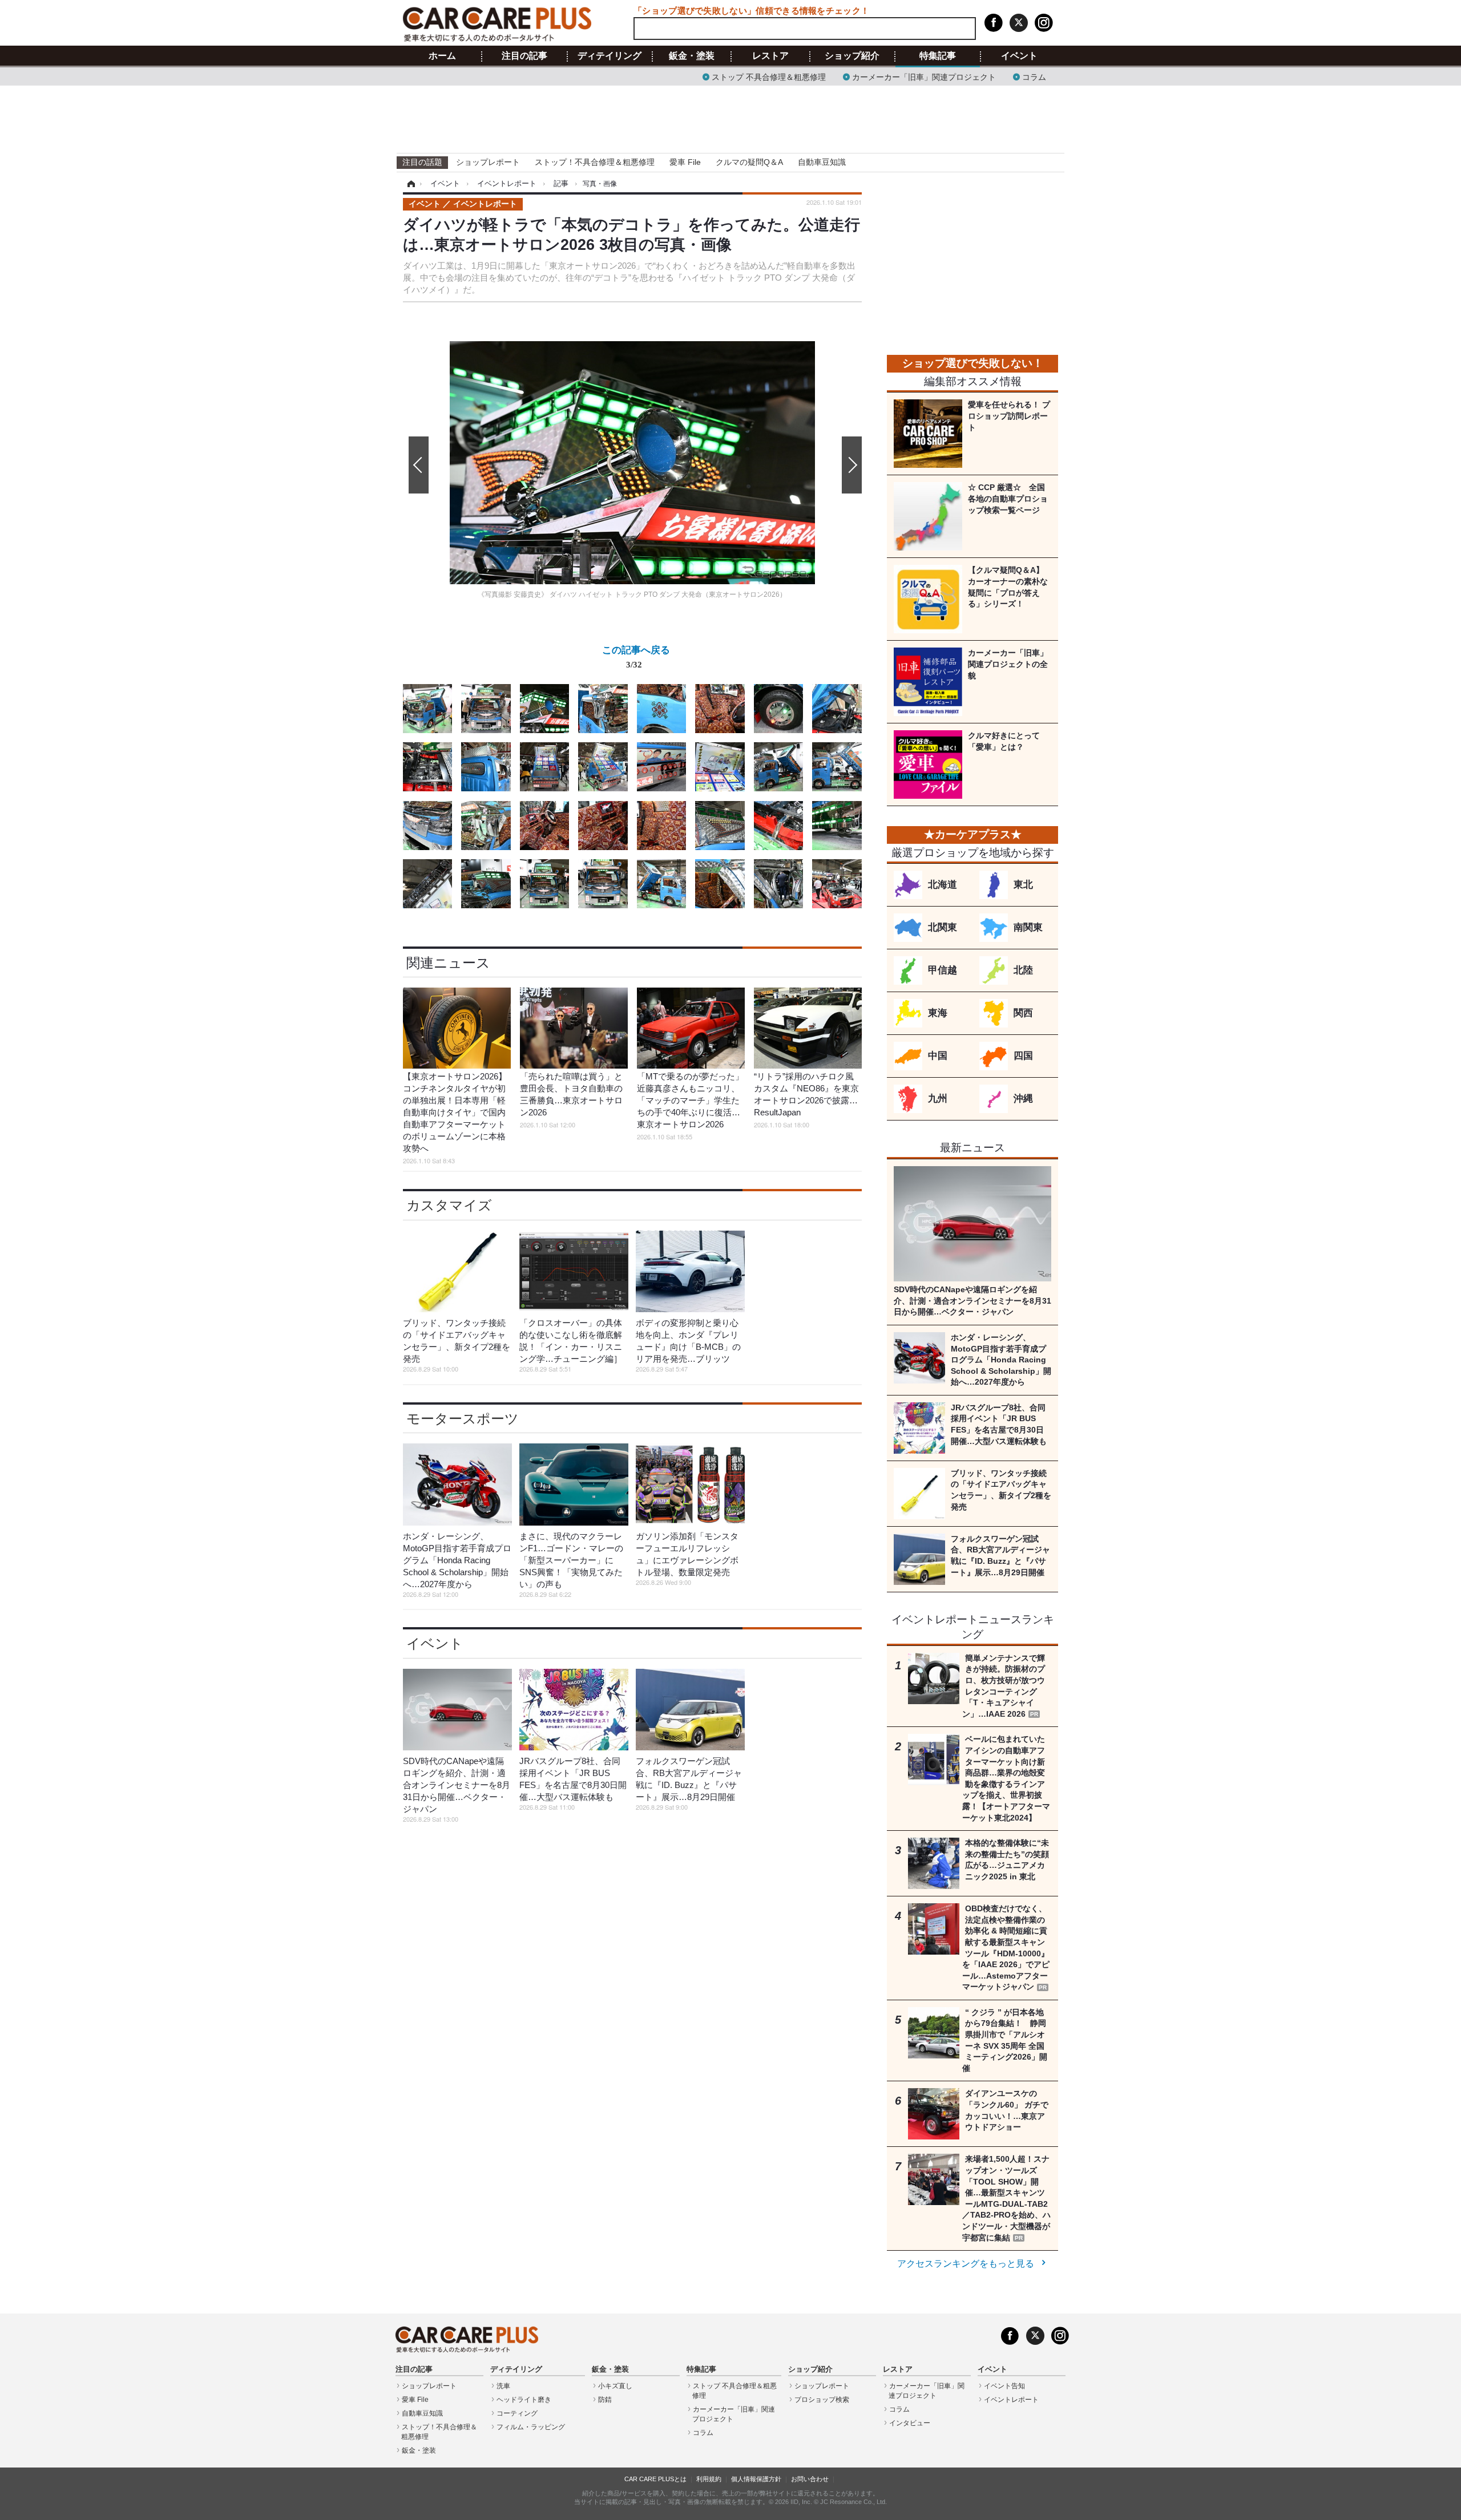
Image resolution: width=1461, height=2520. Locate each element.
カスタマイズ (449, 1205)
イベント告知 (1004, 2386)
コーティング (517, 2413)
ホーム (442, 56)
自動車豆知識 (822, 162)
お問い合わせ (810, 2479)
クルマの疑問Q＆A (749, 162)
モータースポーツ (463, 1419)
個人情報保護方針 (756, 2479)
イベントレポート (1011, 2400)
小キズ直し (615, 2386)
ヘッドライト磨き (524, 2400)
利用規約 (709, 2479)
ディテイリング (610, 56)
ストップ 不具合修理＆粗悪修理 (769, 76)
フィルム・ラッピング (531, 2427)
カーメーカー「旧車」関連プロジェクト (924, 76)
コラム (1034, 76)
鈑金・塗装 (692, 56)
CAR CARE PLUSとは (655, 2479)
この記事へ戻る (636, 656)
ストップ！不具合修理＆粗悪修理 (595, 162)
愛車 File (685, 162)
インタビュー (910, 2423)
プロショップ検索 (822, 2400)
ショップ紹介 (852, 56)
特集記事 (938, 56)
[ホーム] (409, 184)
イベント (1019, 56)
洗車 (503, 2386)
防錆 (605, 2400)
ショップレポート (488, 162)
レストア (770, 56)
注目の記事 (524, 56)
